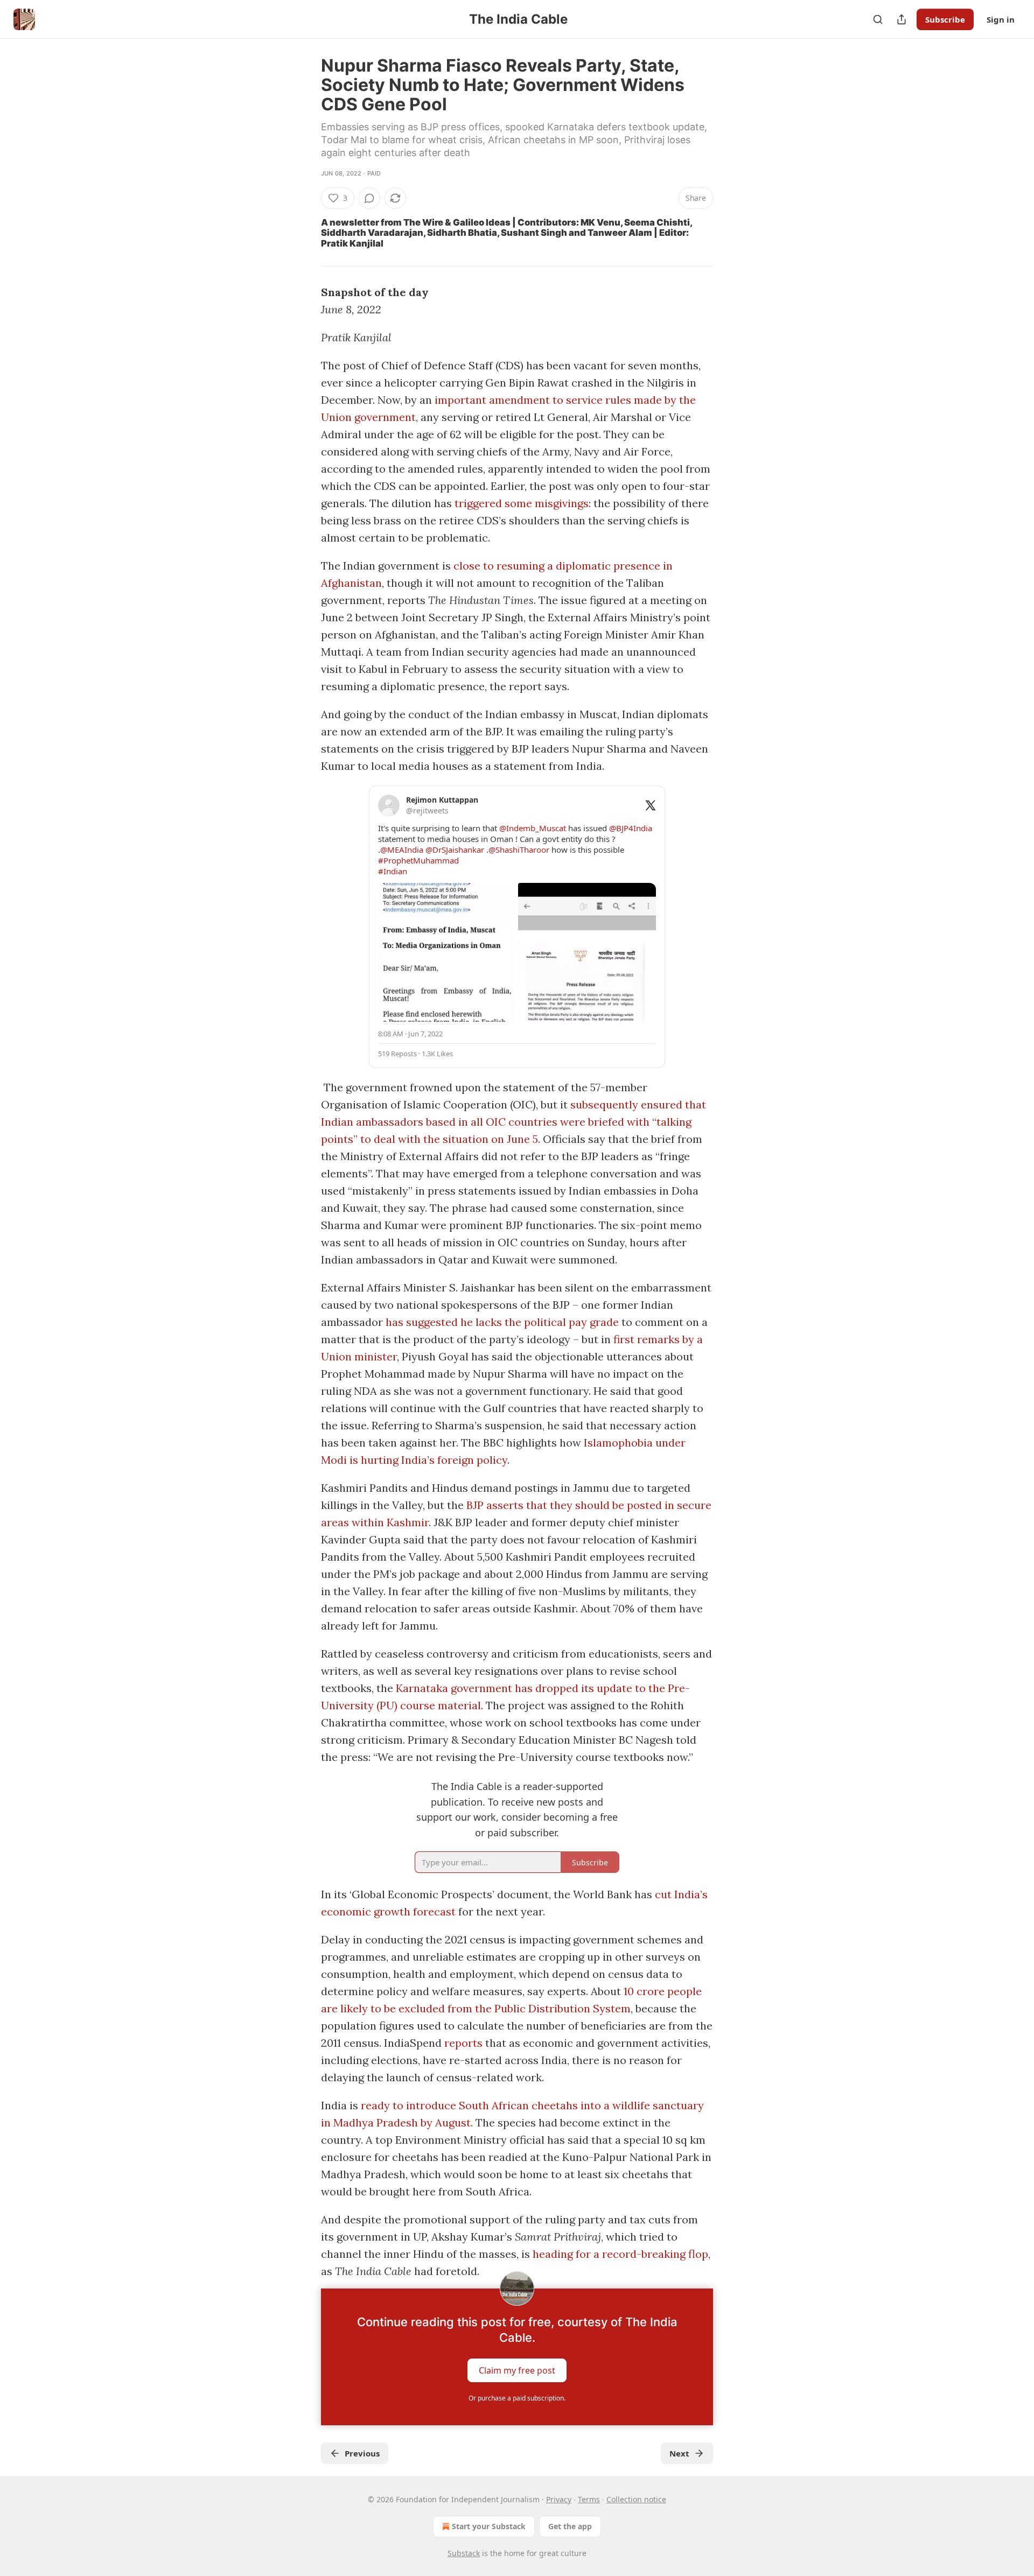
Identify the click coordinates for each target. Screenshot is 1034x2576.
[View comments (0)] (369, 198)
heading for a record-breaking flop (620, 2254)
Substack (464, 2553)
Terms (589, 2499)
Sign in (1001, 19)
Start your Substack (489, 2526)
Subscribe (945, 19)
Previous (362, 2453)
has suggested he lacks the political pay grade (502, 1322)
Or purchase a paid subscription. (517, 2398)
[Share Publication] (902, 19)
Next (679, 2453)
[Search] (878, 19)
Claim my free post (517, 2370)
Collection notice (636, 2499)
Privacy (559, 2499)
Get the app (570, 2526)
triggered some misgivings (522, 503)
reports (463, 2043)
